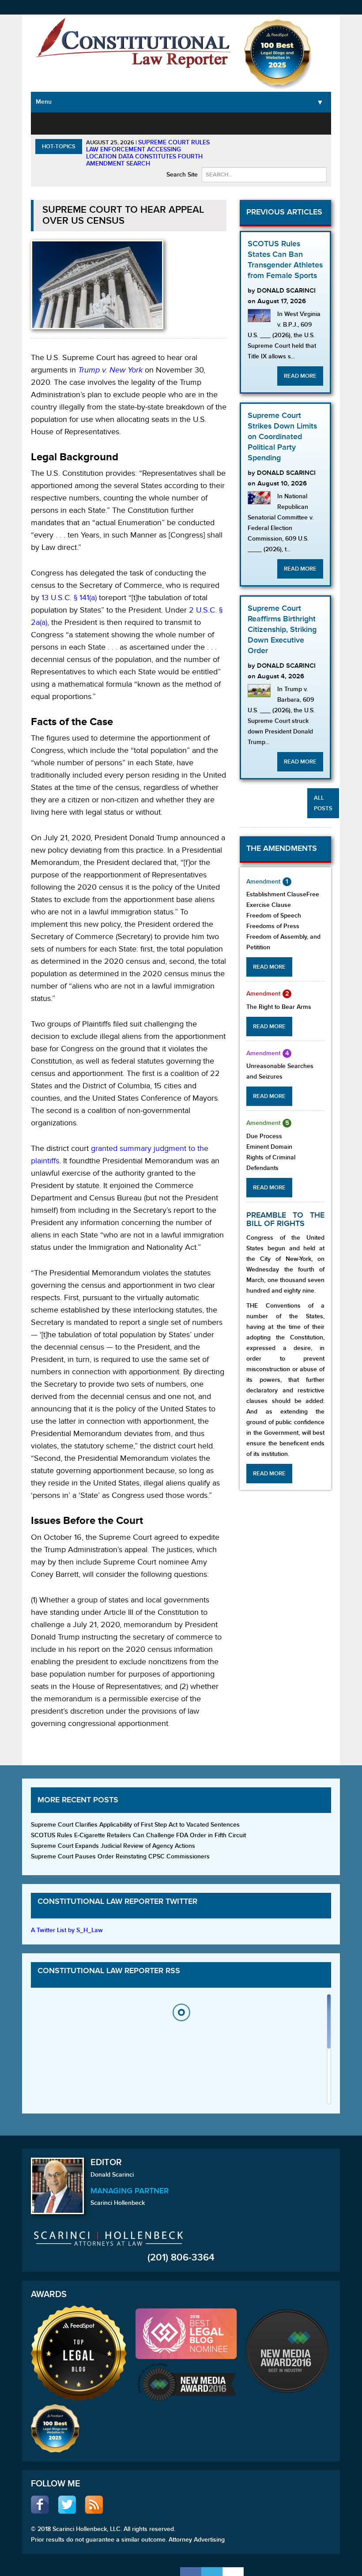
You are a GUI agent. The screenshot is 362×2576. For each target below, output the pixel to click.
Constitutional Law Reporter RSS (109, 1971)
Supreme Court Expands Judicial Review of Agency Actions (113, 1846)
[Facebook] (191, 2572)
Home (47, 122)
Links (324, 122)
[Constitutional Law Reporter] (133, 45)
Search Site (182, 175)
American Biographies (221, 128)
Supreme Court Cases (125, 133)
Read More (300, 376)
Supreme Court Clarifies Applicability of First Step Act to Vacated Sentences (135, 1825)
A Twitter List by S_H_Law (67, 1930)
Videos (300, 122)
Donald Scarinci (112, 2175)
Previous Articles (284, 212)
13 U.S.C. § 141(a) (69, 598)
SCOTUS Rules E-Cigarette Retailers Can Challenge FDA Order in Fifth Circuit (138, 1835)
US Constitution (83, 128)
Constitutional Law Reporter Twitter (117, 1901)
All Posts (323, 803)
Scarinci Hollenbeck (118, 2203)
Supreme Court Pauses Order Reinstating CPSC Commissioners (120, 1856)
